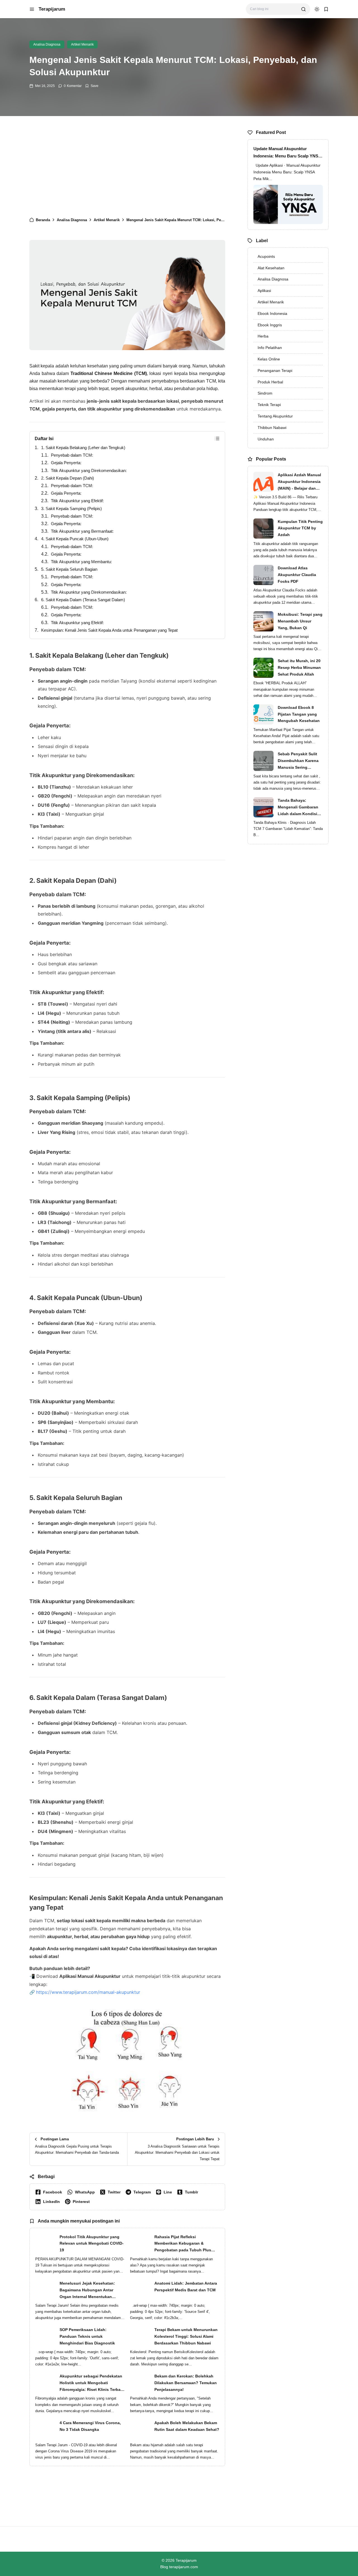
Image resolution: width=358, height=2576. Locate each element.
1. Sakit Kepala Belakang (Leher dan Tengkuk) (83, 448)
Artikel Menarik (82, 44)
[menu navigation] (32, 9)
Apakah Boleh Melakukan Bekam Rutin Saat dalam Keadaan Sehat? (187, 2426)
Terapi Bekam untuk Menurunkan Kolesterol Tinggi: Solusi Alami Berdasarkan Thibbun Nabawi (186, 2336)
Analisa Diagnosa (47, 44)
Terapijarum (52, 9)
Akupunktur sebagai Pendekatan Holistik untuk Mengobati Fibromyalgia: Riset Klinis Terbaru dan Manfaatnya (92, 2383)
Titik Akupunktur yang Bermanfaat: (82, 531)
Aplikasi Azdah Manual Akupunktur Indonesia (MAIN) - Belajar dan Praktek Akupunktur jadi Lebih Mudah (299, 482)
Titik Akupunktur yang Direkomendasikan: (89, 470)
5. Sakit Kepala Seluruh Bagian (69, 569)
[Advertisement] (127, 169)
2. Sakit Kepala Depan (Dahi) (68, 478)
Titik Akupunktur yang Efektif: (77, 501)
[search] (303, 9)
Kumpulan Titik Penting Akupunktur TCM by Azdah (300, 528)
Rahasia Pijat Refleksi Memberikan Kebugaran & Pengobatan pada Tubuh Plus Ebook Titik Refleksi (183, 2244)
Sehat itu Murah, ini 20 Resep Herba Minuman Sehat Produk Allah (299, 667)
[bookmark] (326, 9)
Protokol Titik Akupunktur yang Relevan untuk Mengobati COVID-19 (92, 2244)
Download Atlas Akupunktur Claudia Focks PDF (297, 575)
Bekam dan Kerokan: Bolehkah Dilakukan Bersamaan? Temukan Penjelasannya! (186, 2383)
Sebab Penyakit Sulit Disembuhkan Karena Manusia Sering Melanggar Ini (298, 761)
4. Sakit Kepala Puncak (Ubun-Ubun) (75, 539)
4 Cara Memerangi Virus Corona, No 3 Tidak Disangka (90, 2426)
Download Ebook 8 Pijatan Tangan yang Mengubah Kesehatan (299, 714)
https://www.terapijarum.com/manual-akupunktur (88, 1992)
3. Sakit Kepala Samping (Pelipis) (71, 509)
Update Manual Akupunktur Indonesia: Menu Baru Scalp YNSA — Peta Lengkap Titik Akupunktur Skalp (287, 153)
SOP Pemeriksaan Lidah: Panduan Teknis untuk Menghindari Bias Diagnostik (87, 2336)
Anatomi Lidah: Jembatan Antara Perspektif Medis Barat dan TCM (186, 2287)
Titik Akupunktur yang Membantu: (81, 562)
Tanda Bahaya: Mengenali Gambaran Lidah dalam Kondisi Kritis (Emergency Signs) (298, 808)
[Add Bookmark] (92, 86)
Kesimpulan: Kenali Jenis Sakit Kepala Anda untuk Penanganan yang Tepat (109, 630)
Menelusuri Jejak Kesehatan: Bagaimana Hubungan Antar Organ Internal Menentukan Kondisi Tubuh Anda (87, 2290)
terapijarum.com (184, 2567)
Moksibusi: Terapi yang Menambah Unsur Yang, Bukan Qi (300, 621)
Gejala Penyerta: (66, 463)
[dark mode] (317, 9)
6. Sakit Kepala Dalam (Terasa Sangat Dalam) (83, 600)
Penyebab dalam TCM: (72, 455)
